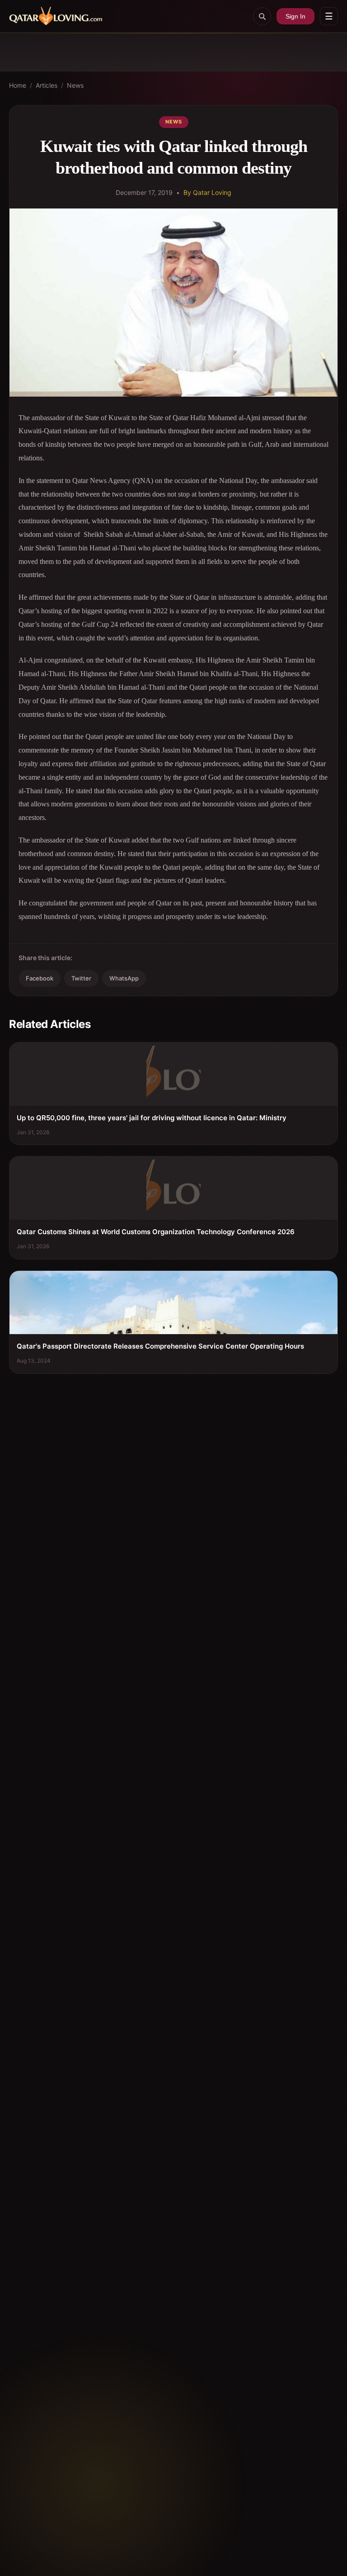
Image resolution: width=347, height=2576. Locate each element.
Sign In (295, 16)
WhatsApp (124, 978)
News (75, 85)
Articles (47, 85)
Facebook (40, 978)
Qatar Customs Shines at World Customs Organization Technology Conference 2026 (156, 1232)
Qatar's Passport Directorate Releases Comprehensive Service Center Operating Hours (160, 1346)
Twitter (81, 978)
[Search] (262, 16)
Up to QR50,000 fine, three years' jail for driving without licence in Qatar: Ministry (152, 1118)
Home (18, 85)
